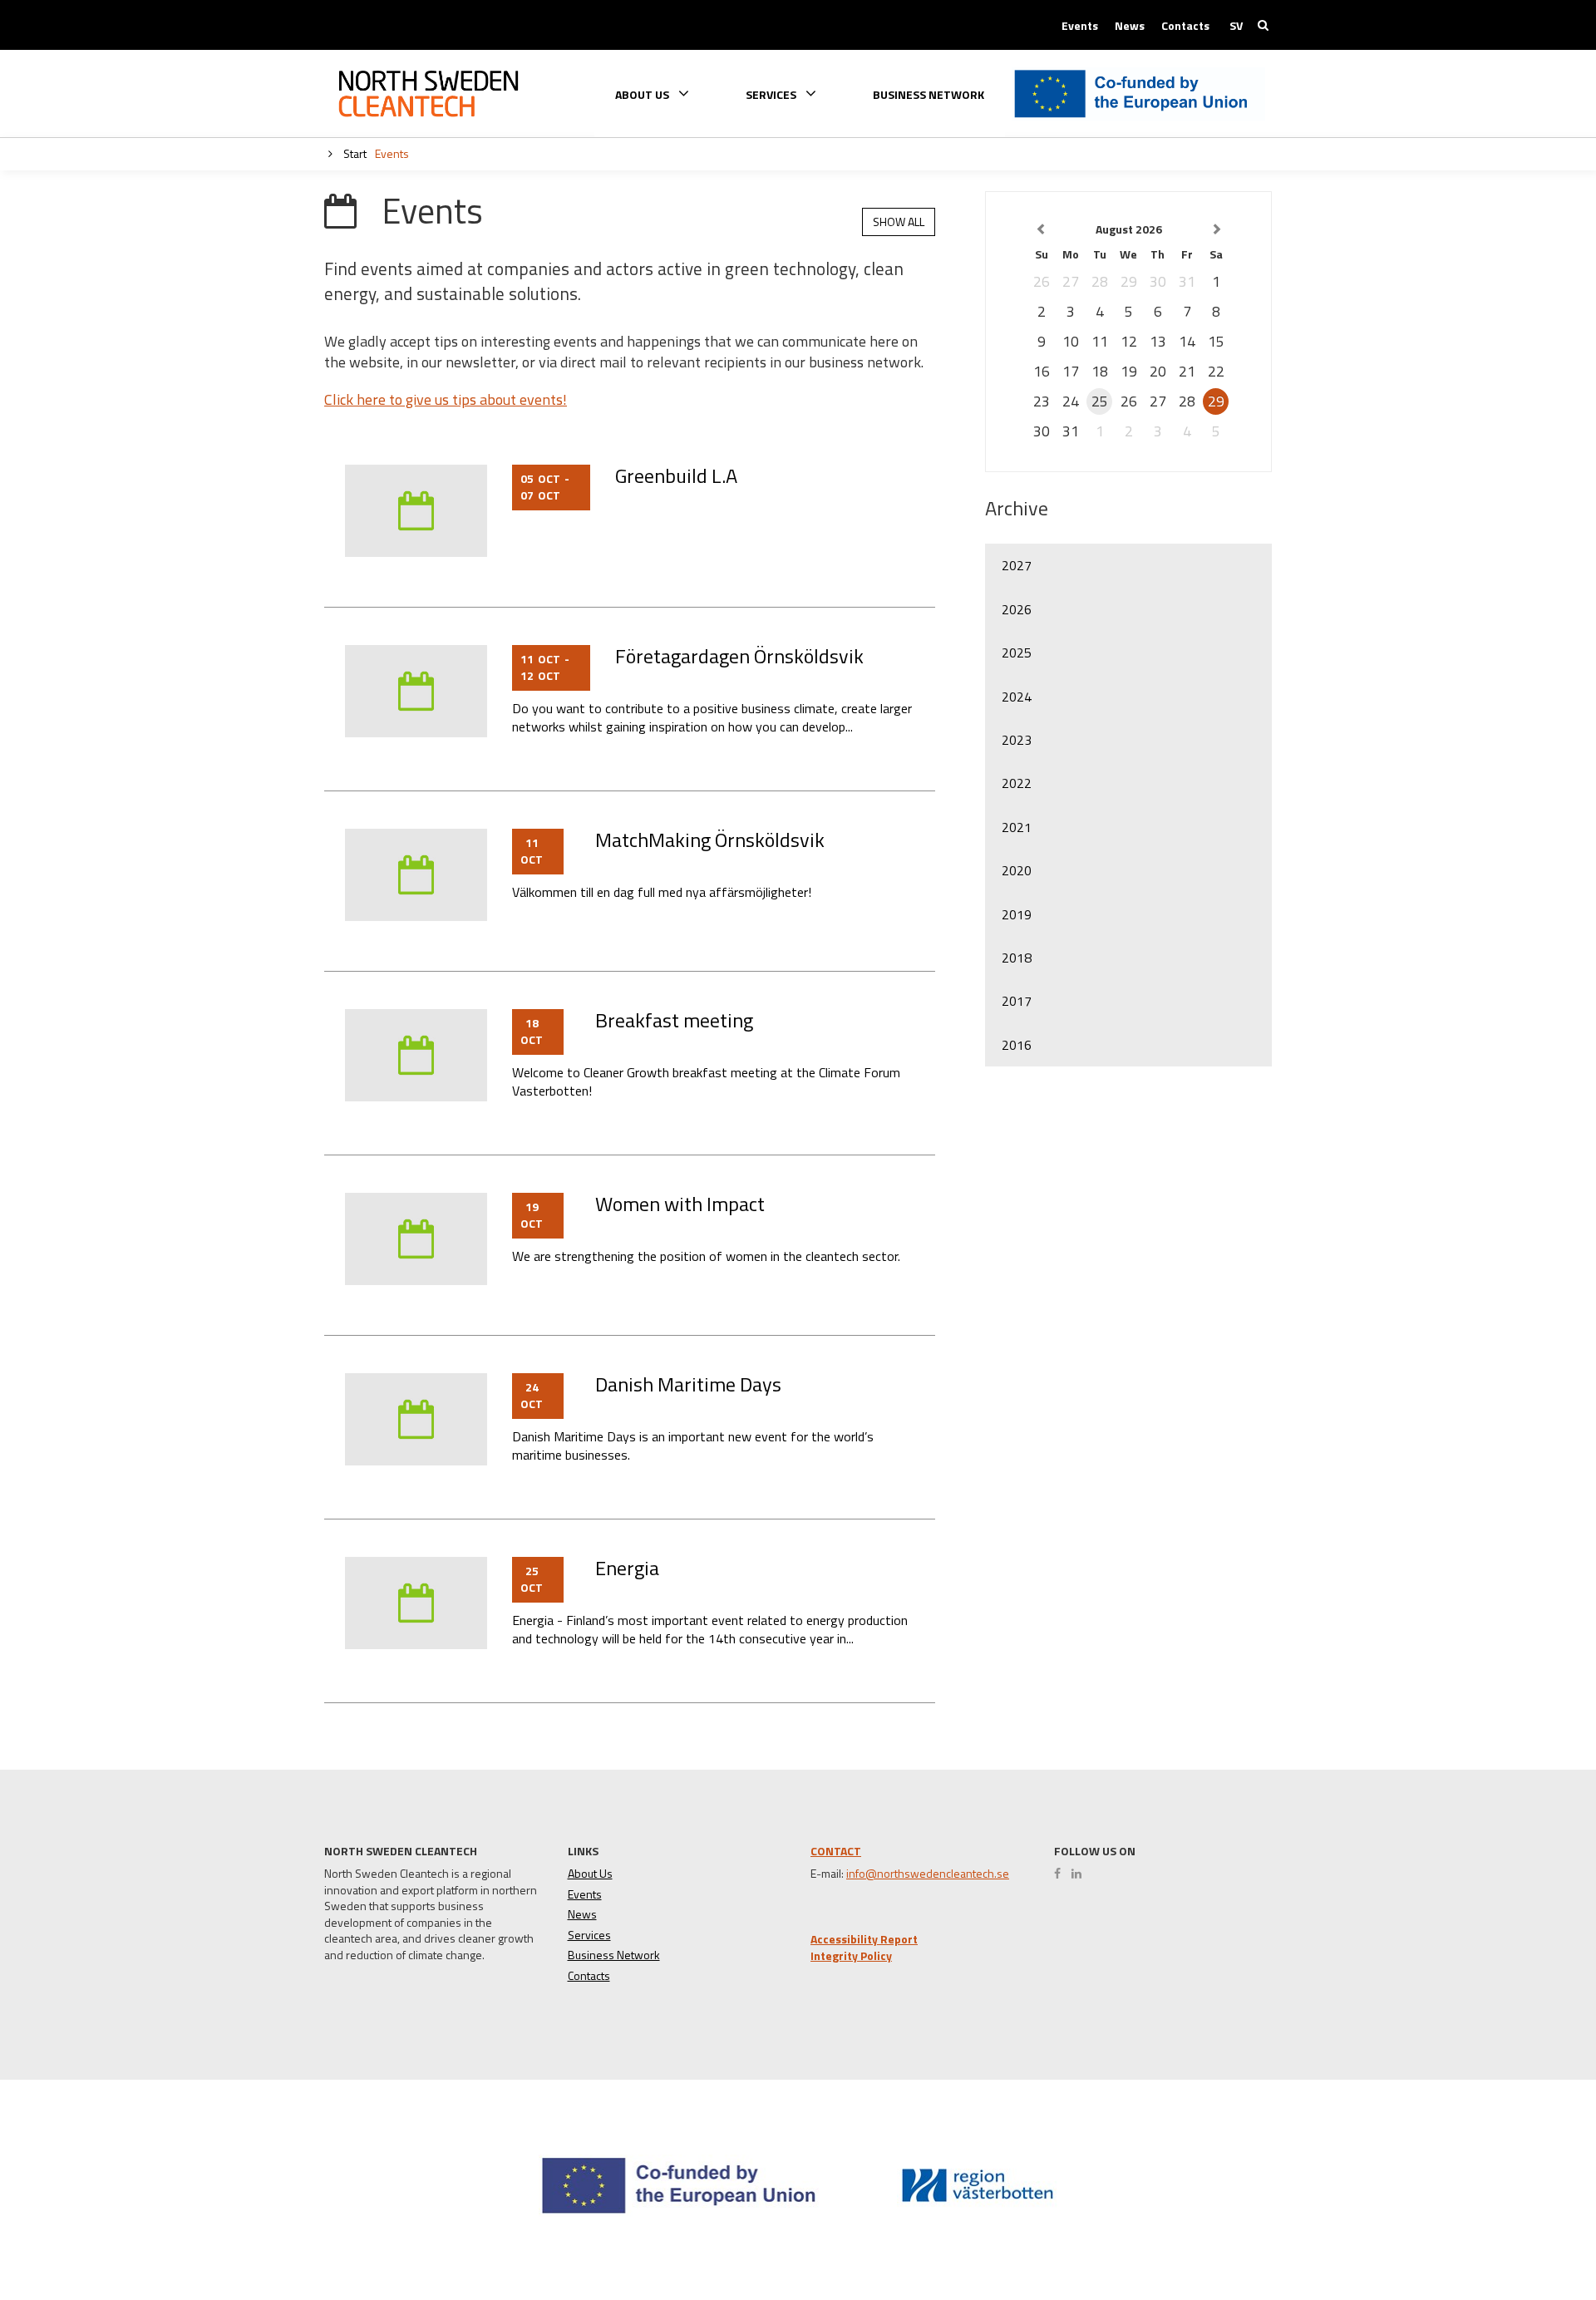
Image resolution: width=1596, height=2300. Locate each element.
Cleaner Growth (428, 94)
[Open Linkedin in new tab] (1081, 1874)
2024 (1017, 697)
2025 (1017, 653)
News (1130, 26)
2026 (1017, 609)
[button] (1524, 2226)
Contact (836, 1851)
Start (354, 153)
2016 (1017, 1045)
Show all (899, 222)
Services (589, 1935)
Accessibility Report (864, 1939)
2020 (1017, 870)
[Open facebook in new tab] (1062, 1874)
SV (1236, 26)
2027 (1017, 565)
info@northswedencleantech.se (928, 1874)
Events (1080, 26)
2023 (1017, 740)
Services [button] (772, 94)
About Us (590, 1874)
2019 (1017, 914)
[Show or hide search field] (1263, 25)
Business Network (929, 95)
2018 (1017, 958)
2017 (1017, 1001)
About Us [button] (643, 94)
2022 (1017, 783)
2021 (1017, 827)
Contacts (1185, 26)
